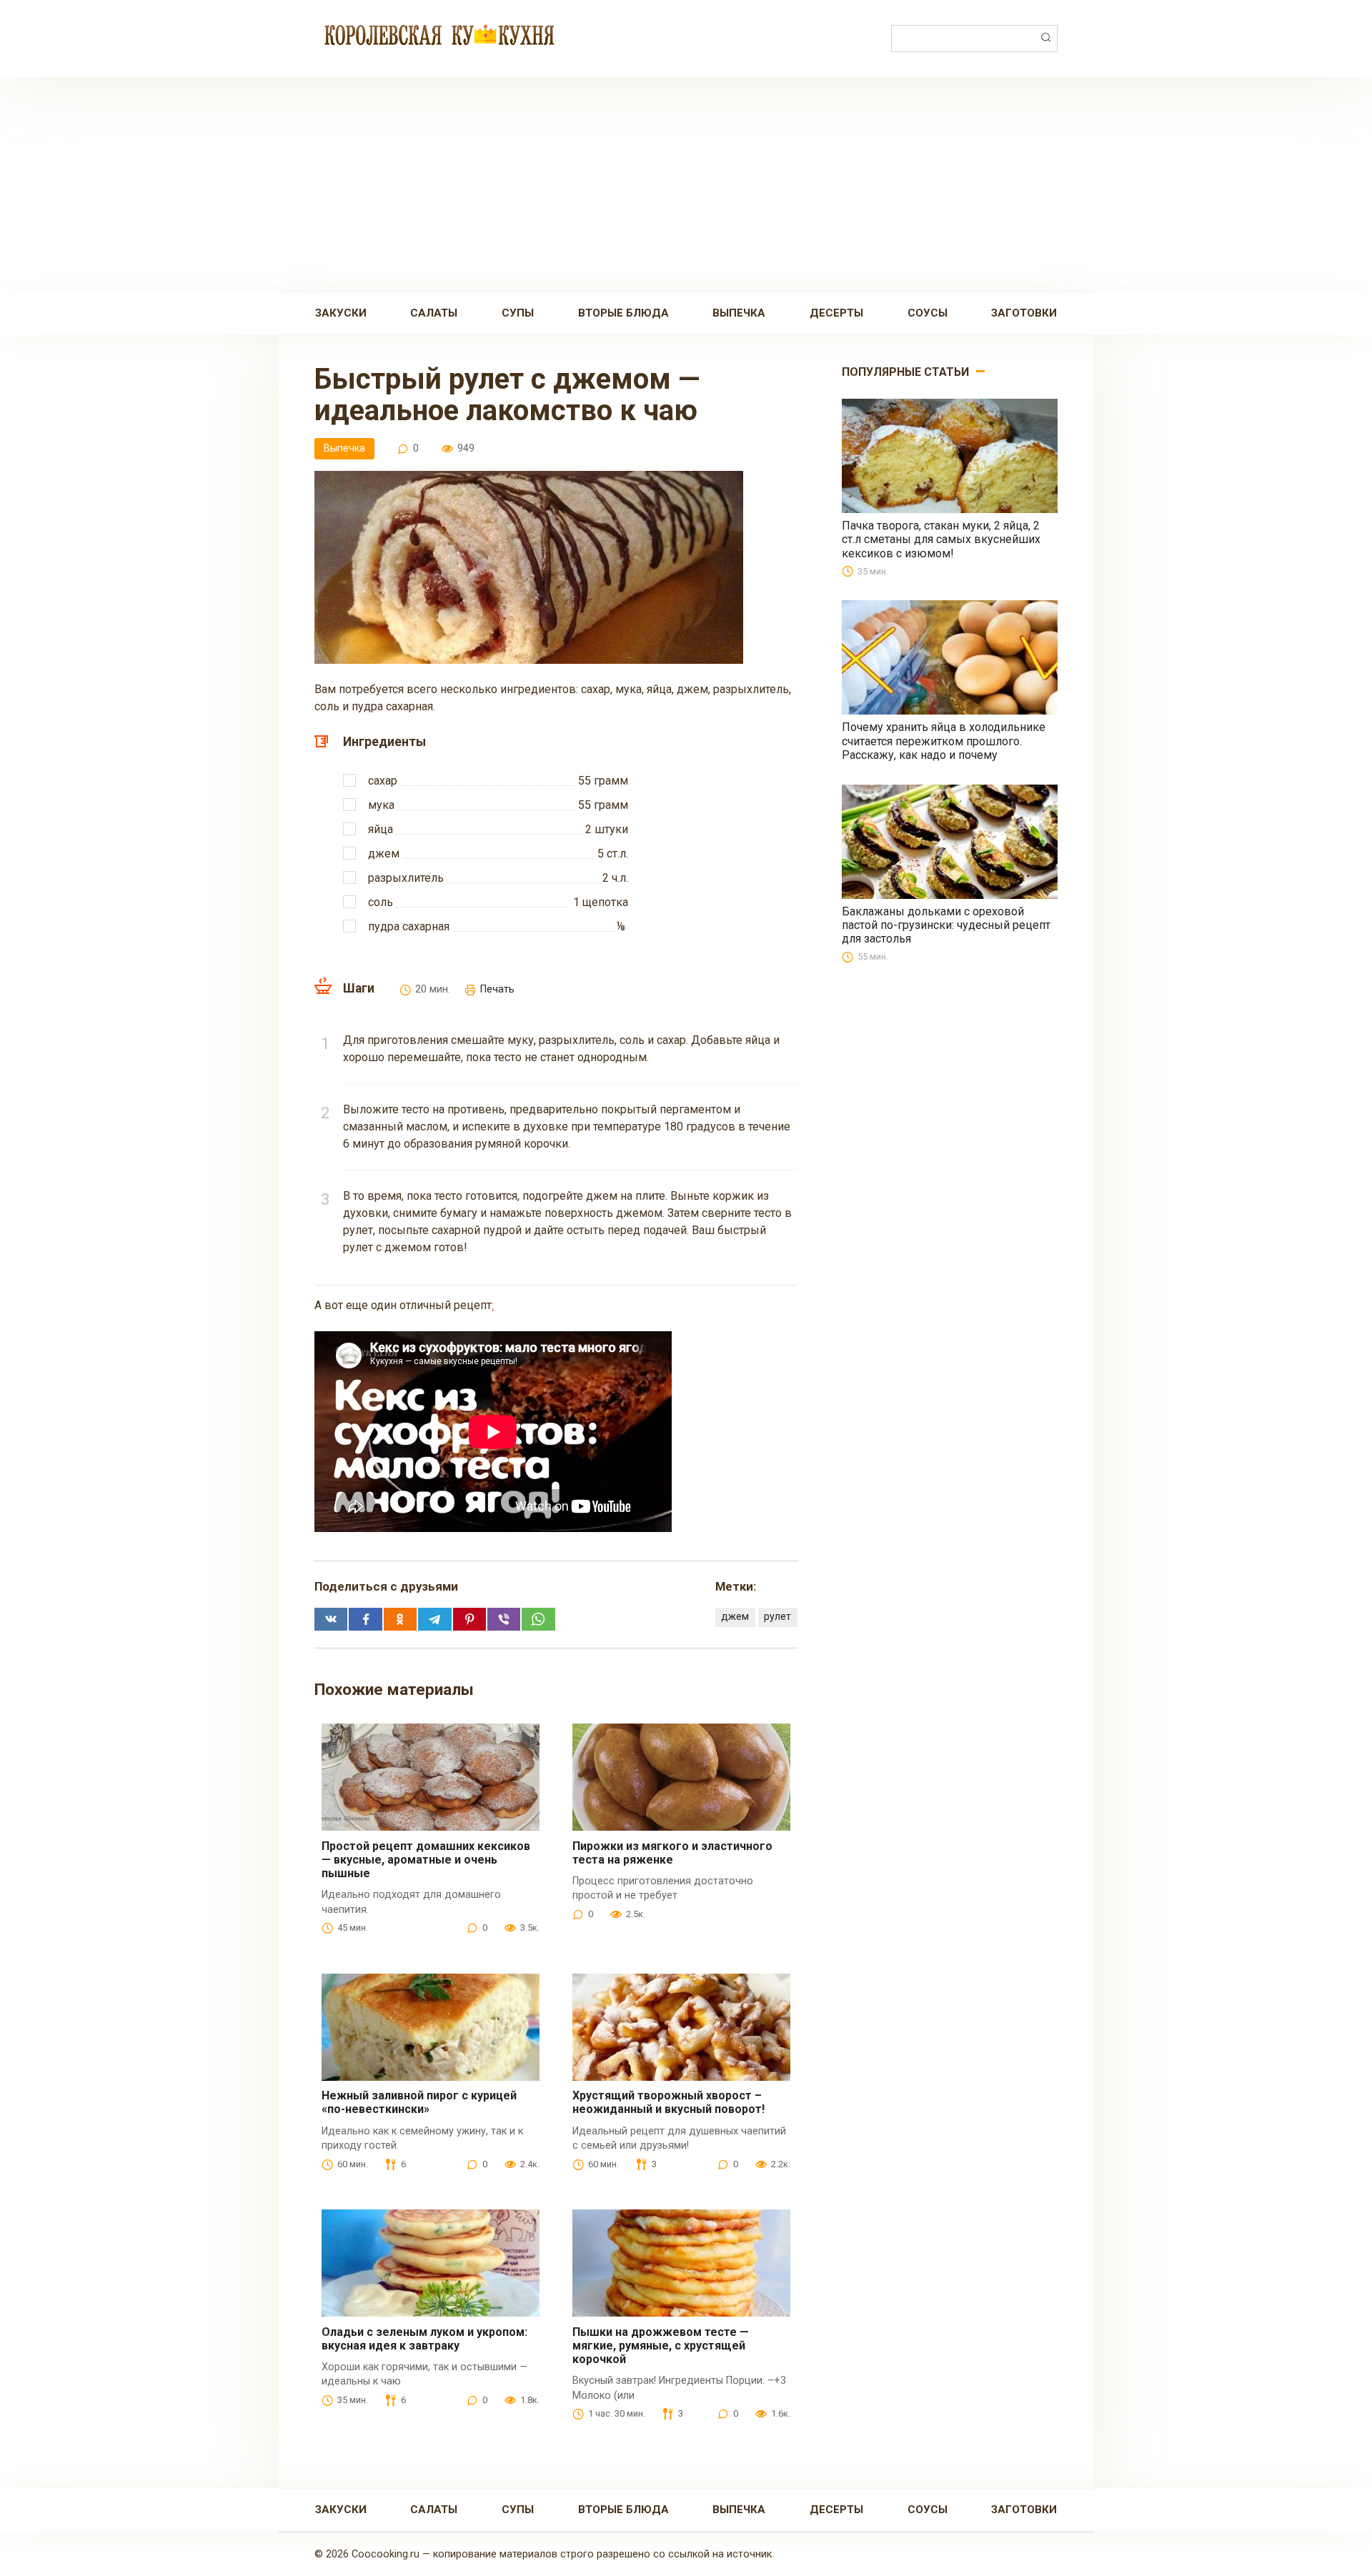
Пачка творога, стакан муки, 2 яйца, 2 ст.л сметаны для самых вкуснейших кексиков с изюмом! (941, 539)
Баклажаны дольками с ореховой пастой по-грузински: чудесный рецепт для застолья (946, 925)
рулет (777, 1617)
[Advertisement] (686, 184)
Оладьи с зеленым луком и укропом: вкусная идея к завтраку (424, 2339)
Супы (518, 313)
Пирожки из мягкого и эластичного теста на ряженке (672, 1853)
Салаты (434, 313)
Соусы (928, 313)
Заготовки (1024, 313)
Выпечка (739, 313)
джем (735, 1617)
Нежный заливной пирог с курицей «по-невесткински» (419, 2102)
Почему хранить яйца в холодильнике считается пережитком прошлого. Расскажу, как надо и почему (944, 741)
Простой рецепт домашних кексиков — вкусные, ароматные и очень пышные (426, 1860)
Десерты (836, 313)
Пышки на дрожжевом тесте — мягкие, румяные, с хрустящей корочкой (661, 2346)
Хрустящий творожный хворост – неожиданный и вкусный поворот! (668, 2102)
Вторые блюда (623, 313)
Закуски (341, 313)
